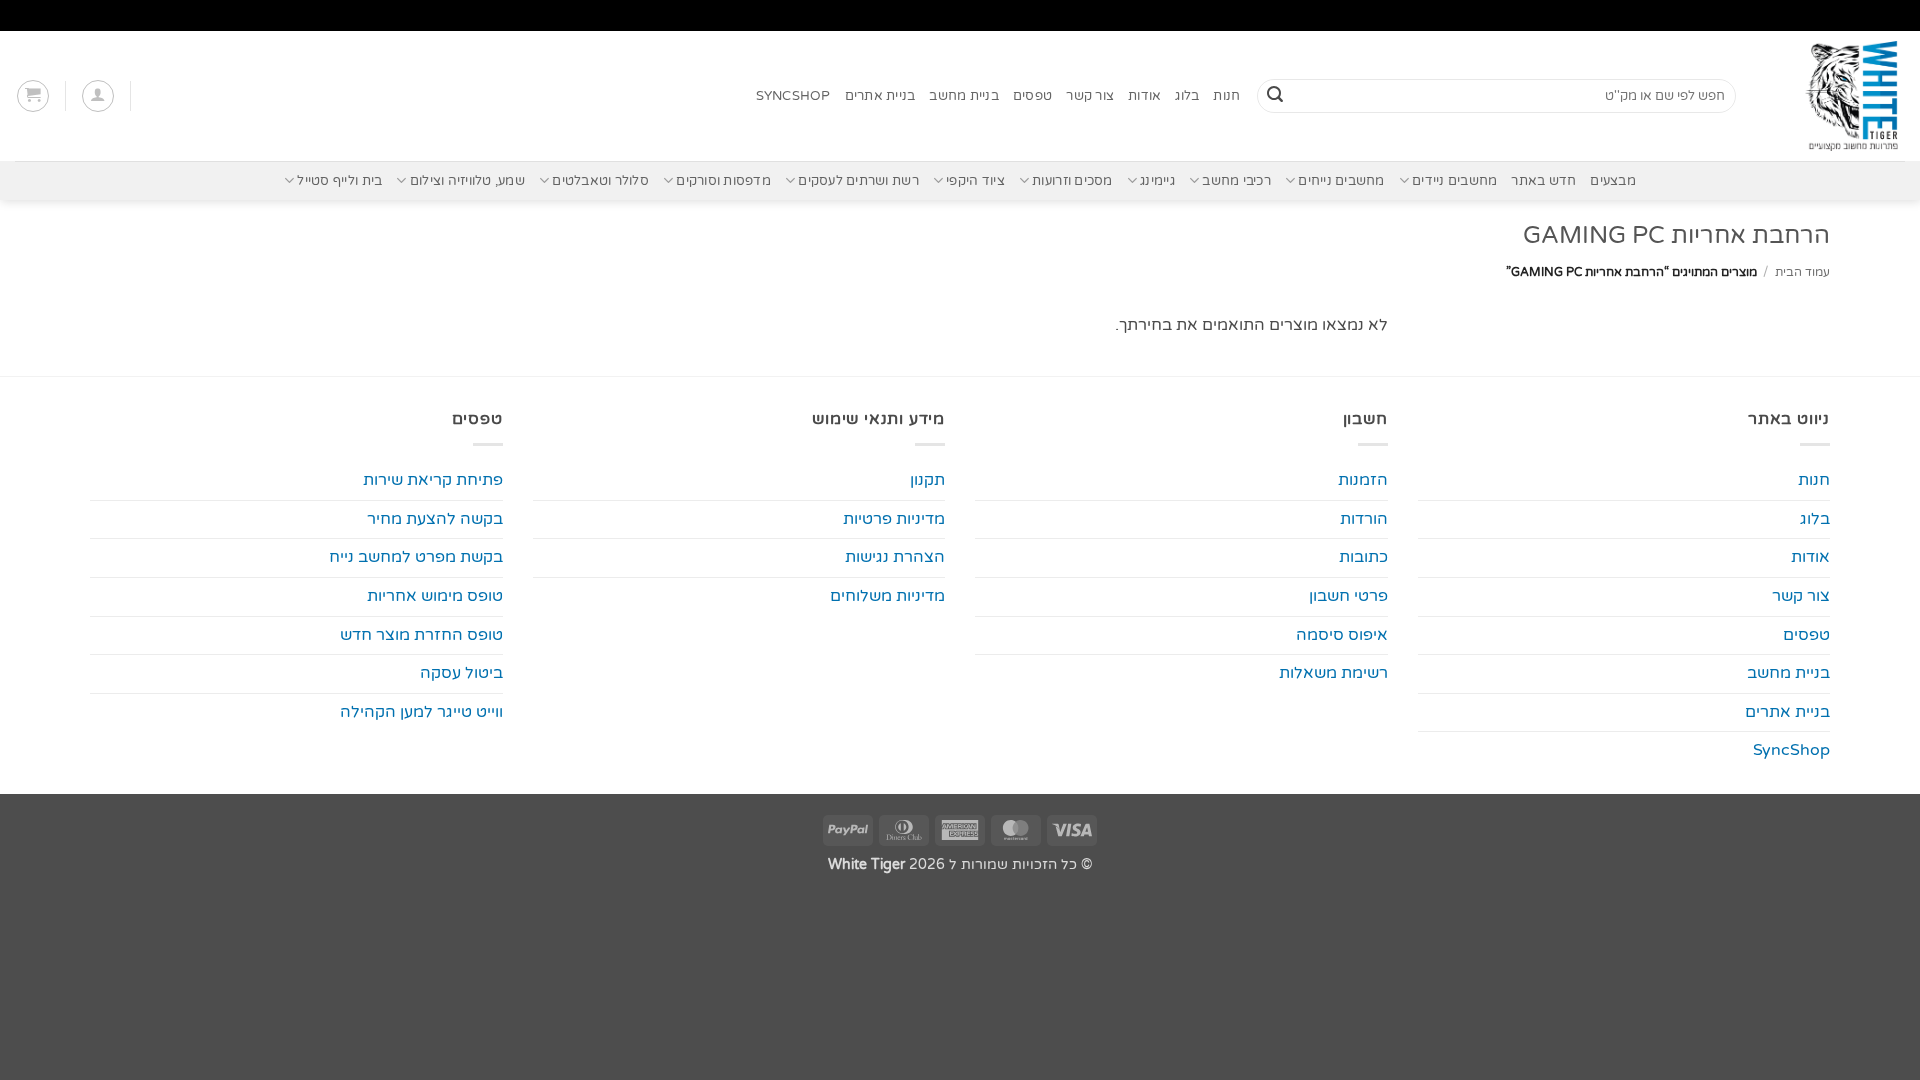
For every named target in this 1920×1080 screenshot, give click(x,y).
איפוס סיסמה (1342, 635)
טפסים (1032, 96)
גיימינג (1157, 181)
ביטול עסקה (461, 673)
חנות (1226, 96)
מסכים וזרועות (1072, 181)
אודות (1144, 96)
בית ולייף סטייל (339, 181)
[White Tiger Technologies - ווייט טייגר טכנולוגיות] (1835, 96)
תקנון (927, 480)
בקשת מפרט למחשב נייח (416, 557)
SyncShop (793, 96)
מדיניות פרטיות (894, 519)
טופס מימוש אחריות (435, 596)
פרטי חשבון (1348, 596)
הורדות (1364, 519)
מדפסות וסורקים (723, 181)
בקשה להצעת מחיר (435, 519)
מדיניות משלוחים (887, 596)
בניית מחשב (964, 96)
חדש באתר (1543, 181)
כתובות (1363, 557)
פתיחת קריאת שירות (433, 480)
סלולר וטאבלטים (600, 181)
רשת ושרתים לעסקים (858, 181)
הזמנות (1363, 480)
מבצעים (1613, 181)
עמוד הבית (1802, 272)
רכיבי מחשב (1236, 181)
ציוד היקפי (975, 181)
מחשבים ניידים (1454, 181)
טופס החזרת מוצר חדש (421, 635)
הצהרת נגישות (895, 557)
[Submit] (1275, 96)
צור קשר (1090, 96)
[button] (98, 96)
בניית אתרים (880, 96)
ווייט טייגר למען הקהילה (421, 712)
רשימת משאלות (1333, 673)
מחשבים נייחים (1341, 181)
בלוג (1187, 96)
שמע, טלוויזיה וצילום (467, 181)
